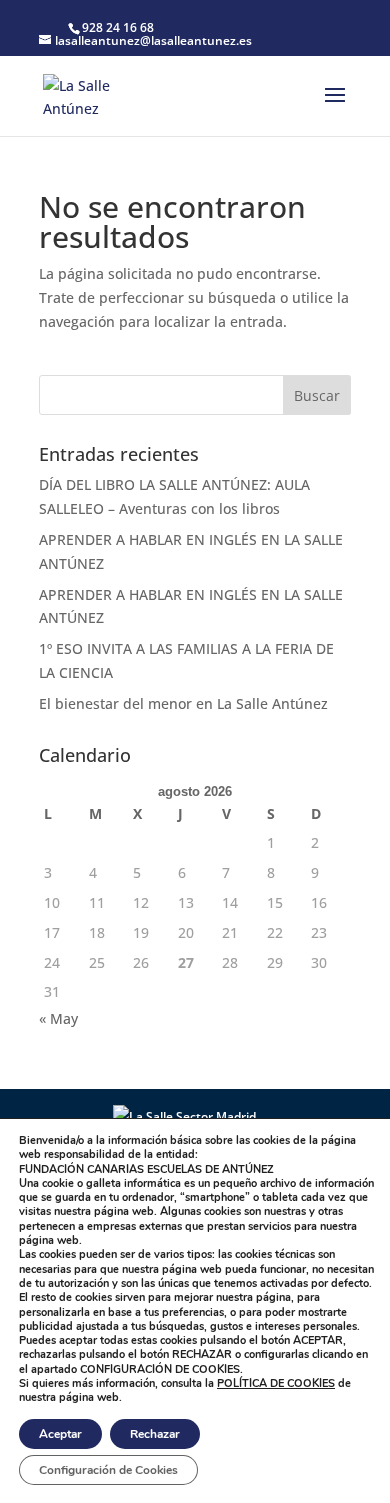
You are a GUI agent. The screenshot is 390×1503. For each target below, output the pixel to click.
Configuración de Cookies (108, 1470)
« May (58, 1018)
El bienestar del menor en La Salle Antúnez (185, 703)
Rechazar (155, 1434)
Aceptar (60, 1434)
